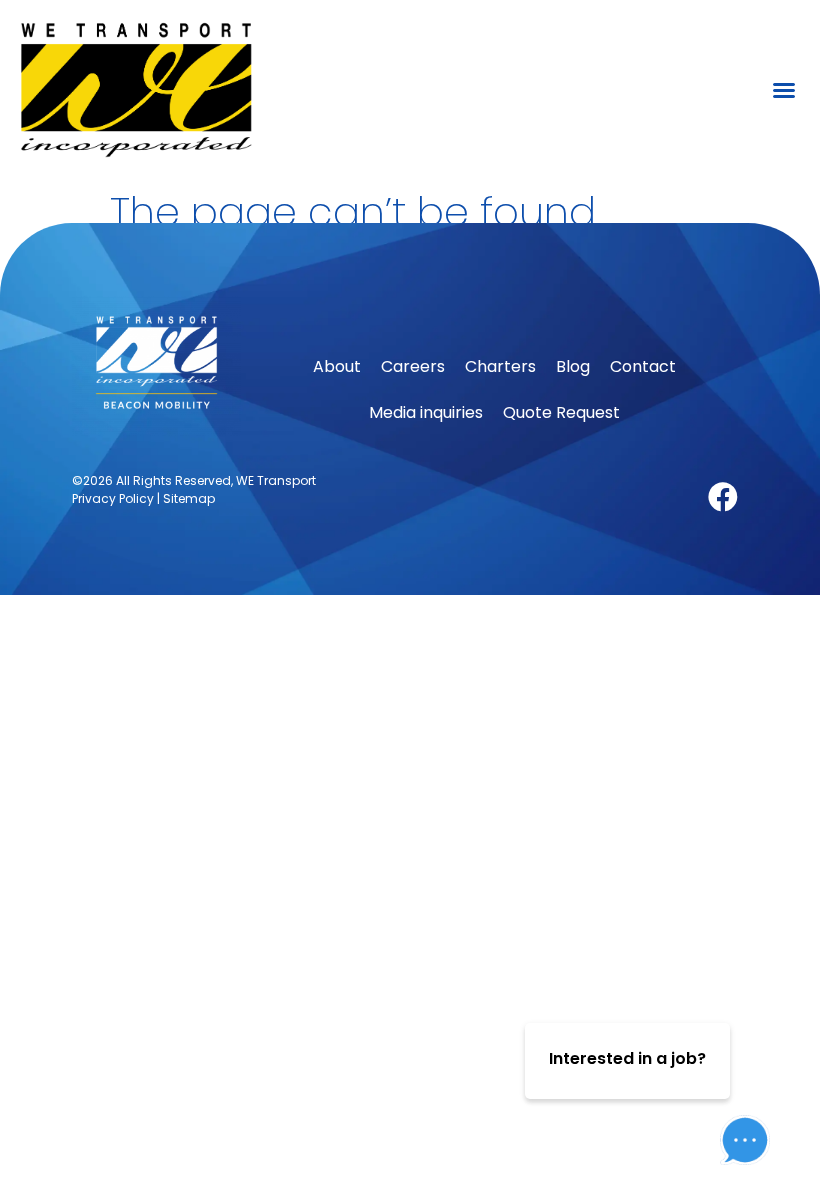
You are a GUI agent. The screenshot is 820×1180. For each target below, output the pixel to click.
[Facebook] (723, 497)
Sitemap (189, 498)
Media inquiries (426, 412)
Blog (573, 366)
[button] (784, 90)
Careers (413, 366)
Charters (500, 366)
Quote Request (561, 412)
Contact (643, 366)
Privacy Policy (113, 498)
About (337, 366)
